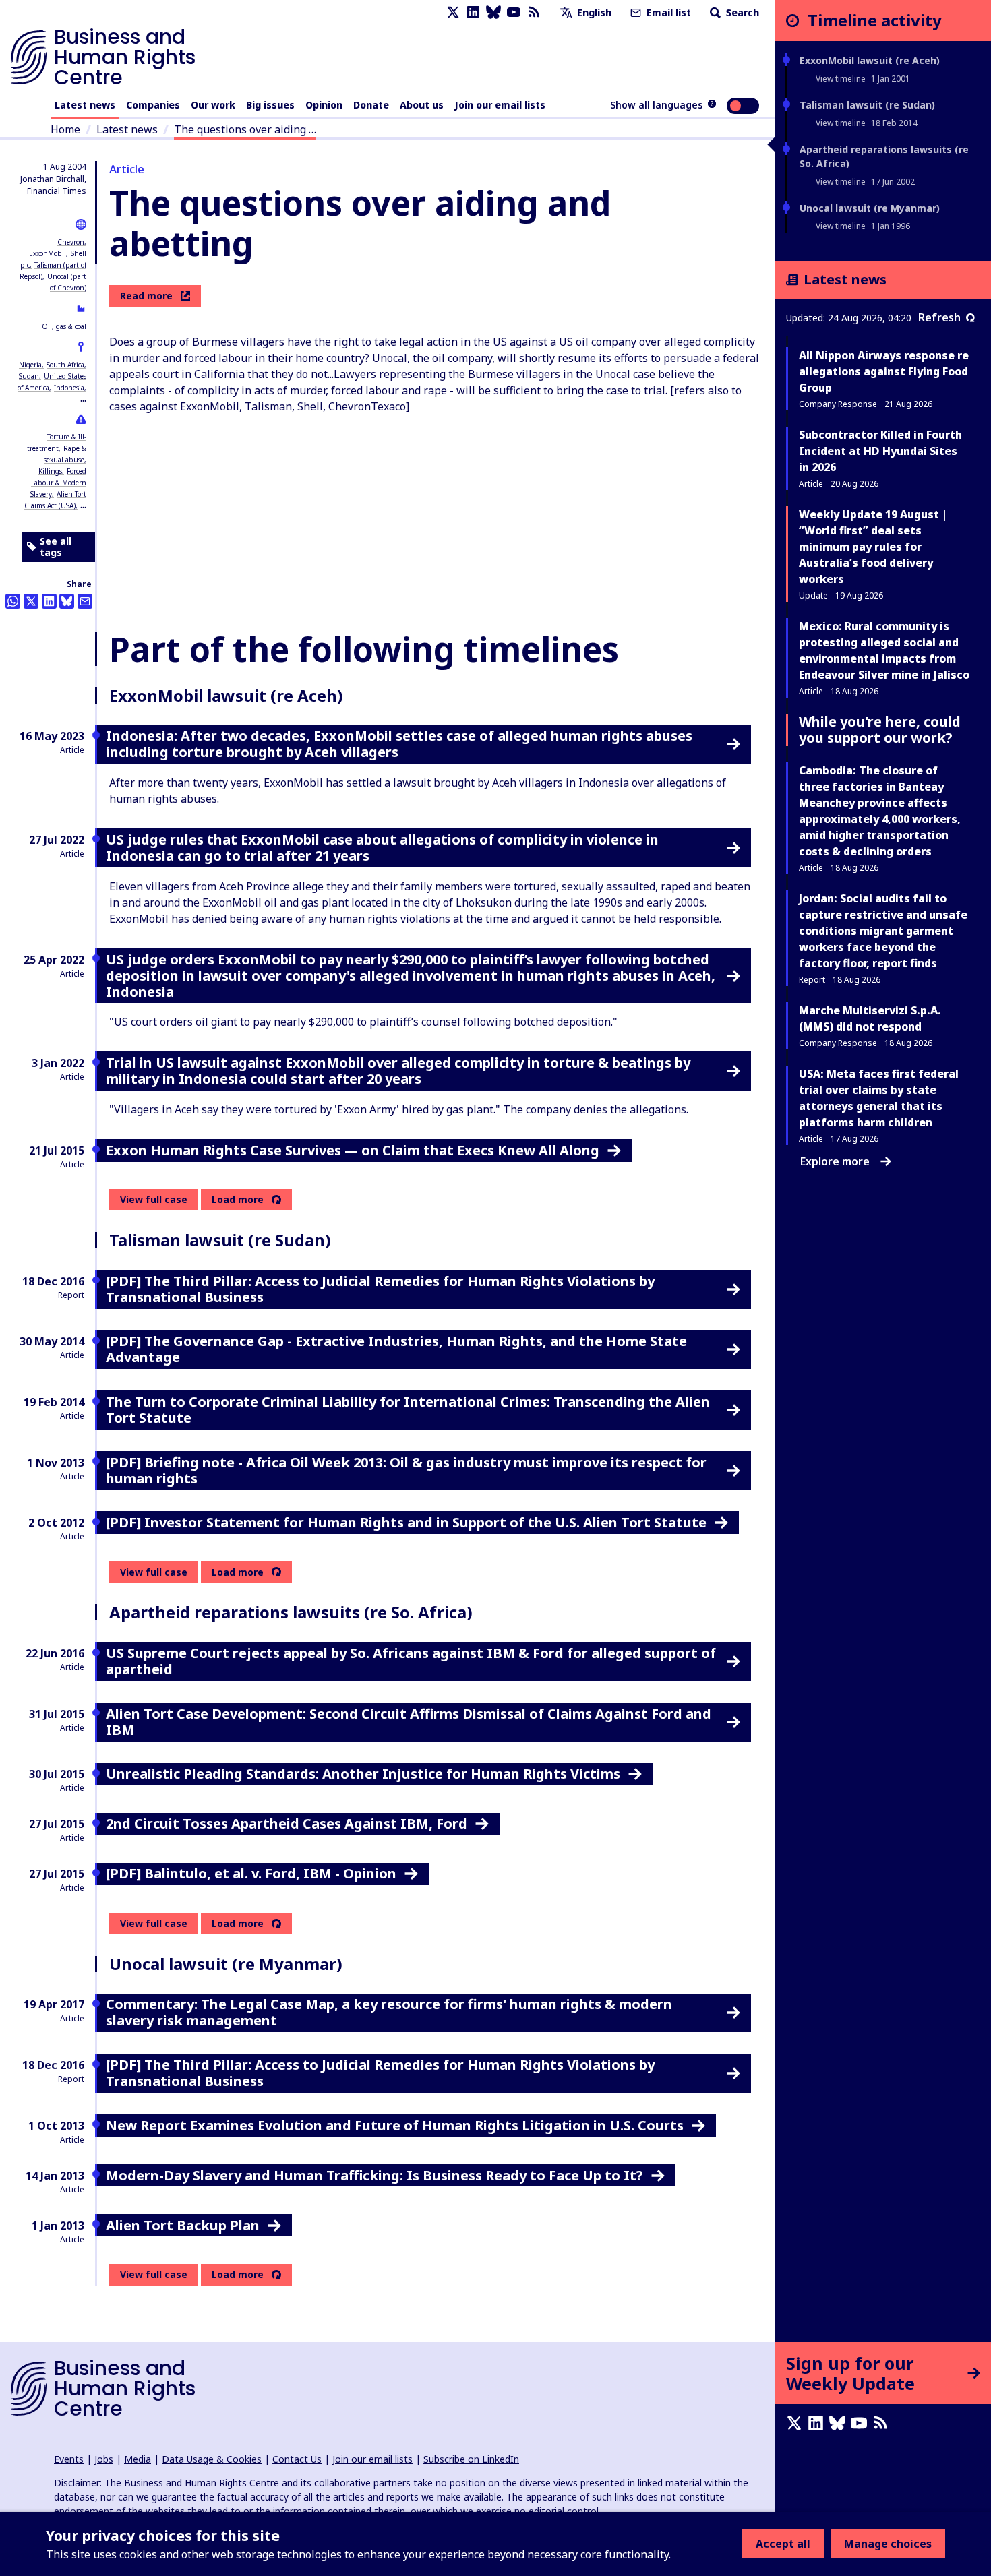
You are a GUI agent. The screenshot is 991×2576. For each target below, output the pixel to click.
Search (741, 12)
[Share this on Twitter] (31, 601)
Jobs (104, 2459)
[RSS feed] (534, 12)
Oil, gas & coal (64, 326)
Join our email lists (500, 105)
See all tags (56, 547)
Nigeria (30, 365)
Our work (213, 105)
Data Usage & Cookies (212, 2459)
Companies (153, 105)
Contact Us (297, 2459)
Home (65, 129)
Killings (50, 471)
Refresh (939, 317)
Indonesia (69, 388)
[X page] (453, 12)
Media (138, 2459)
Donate (371, 105)
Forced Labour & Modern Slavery (58, 483)
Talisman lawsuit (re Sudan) (867, 105)
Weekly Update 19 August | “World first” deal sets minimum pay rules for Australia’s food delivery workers (873, 547)
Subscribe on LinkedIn (471, 2459)
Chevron (71, 242)
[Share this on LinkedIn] (49, 601)
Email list (667, 12)
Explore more (835, 1161)
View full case (154, 1199)
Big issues (270, 105)
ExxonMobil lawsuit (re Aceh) (870, 60)
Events (69, 2459)
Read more (146, 296)
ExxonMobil (48, 253)
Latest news (85, 105)
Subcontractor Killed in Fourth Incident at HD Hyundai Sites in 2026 (880, 451)
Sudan (29, 376)
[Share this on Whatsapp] (13, 601)
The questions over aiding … (245, 129)
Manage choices (888, 2544)
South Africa (65, 365)
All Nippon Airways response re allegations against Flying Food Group (884, 371)
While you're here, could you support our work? (880, 730)
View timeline (841, 79)
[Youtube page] (514, 12)
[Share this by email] (85, 601)
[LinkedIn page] (473, 12)
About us (422, 105)
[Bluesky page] (493, 12)
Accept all (783, 2544)
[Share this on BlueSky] (67, 601)
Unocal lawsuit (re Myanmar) (870, 208)
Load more (238, 1200)
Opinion (324, 105)
